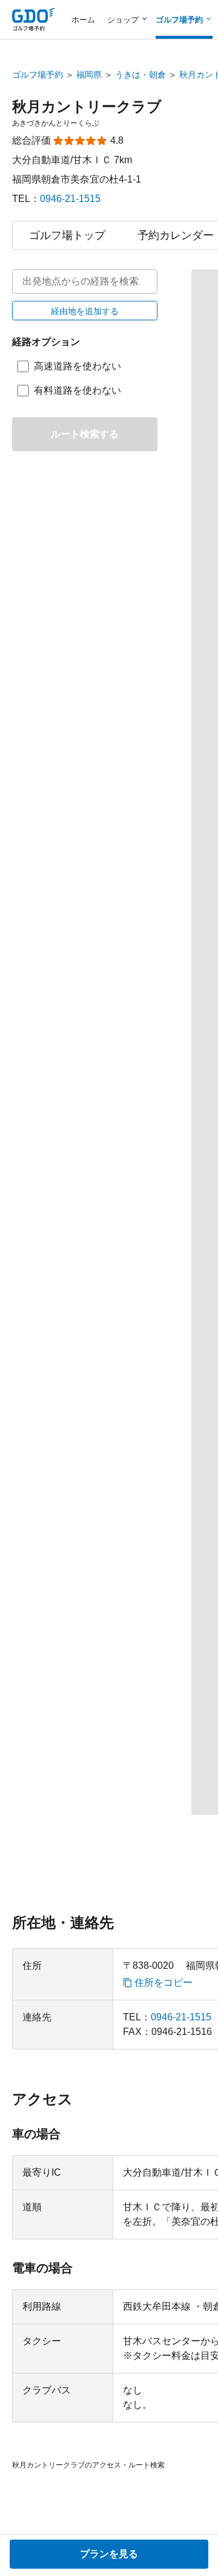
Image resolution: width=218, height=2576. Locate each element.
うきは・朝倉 (140, 75)
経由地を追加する (85, 311)
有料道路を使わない (78, 390)
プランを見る (109, 2554)
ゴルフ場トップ (67, 235)
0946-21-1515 (70, 199)
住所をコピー (163, 1983)
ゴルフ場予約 (38, 75)
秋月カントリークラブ (87, 106)
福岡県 (89, 75)
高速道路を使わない (78, 366)
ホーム (83, 20)
